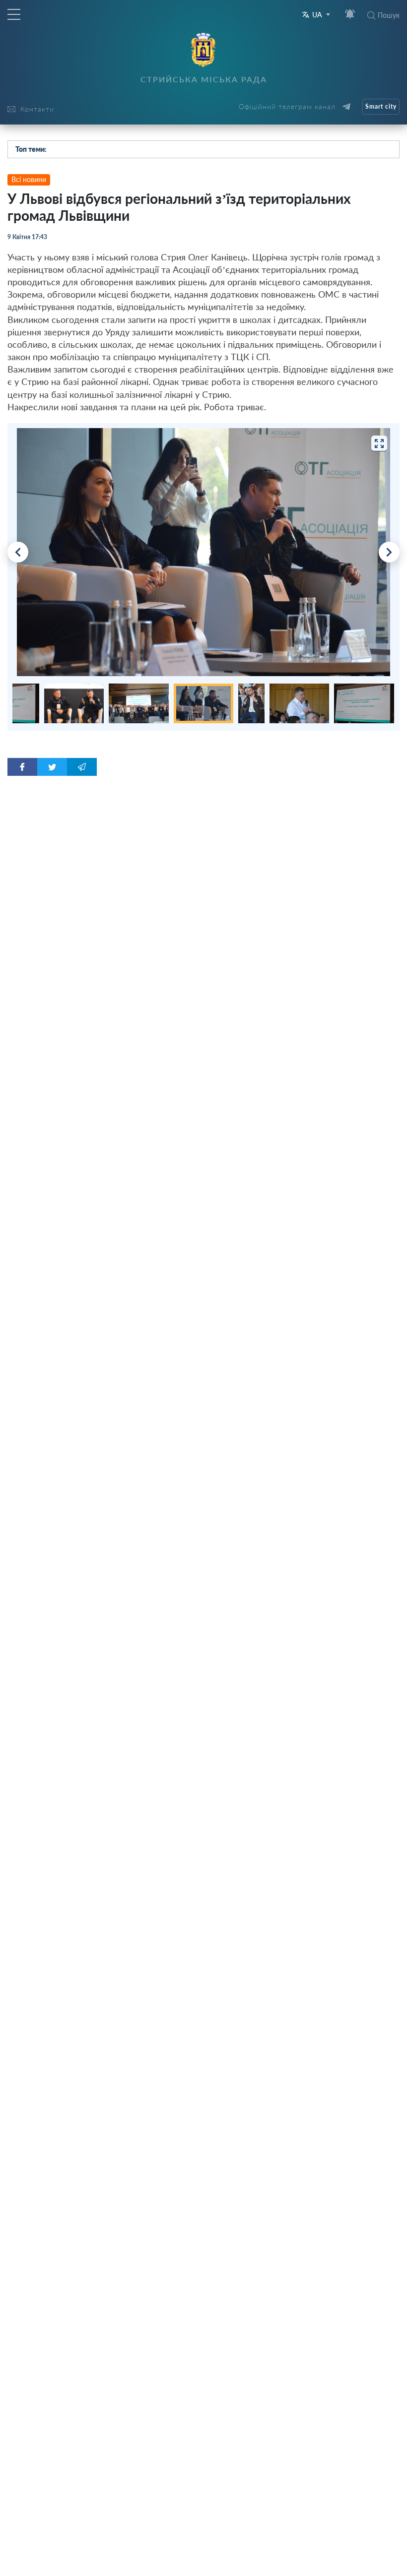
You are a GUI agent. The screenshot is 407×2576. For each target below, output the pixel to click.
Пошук (389, 15)
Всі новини (29, 179)
